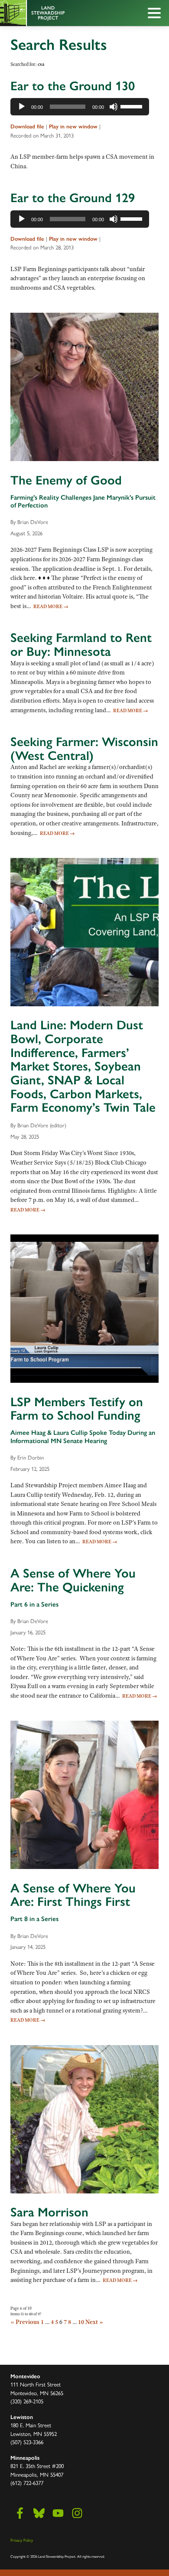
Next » (94, 2322)
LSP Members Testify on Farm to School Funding (77, 1409)
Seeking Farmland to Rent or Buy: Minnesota (81, 645)
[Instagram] (77, 2513)
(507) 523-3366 (27, 2442)
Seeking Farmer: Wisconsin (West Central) (84, 749)
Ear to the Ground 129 (73, 198)
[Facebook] (20, 2513)
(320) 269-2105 (27, 2401)
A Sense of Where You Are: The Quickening (73, 1580)
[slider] (133, 106)
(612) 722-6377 (27, 2483)
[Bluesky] (39, 2513)
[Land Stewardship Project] (65, 13)
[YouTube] (58, 2513)
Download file (27, 126)
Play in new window (73, 126)
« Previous (25, 2322)
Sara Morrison (49, 2212)
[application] (80, 107)
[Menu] (156, 14)
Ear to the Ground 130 (73, 86)
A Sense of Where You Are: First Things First (73, 1895)
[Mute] (114, 107)
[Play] (22, 107)
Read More (51, 606)
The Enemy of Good (66, 480)
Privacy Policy (22, 2540)
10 (81, 2322)
